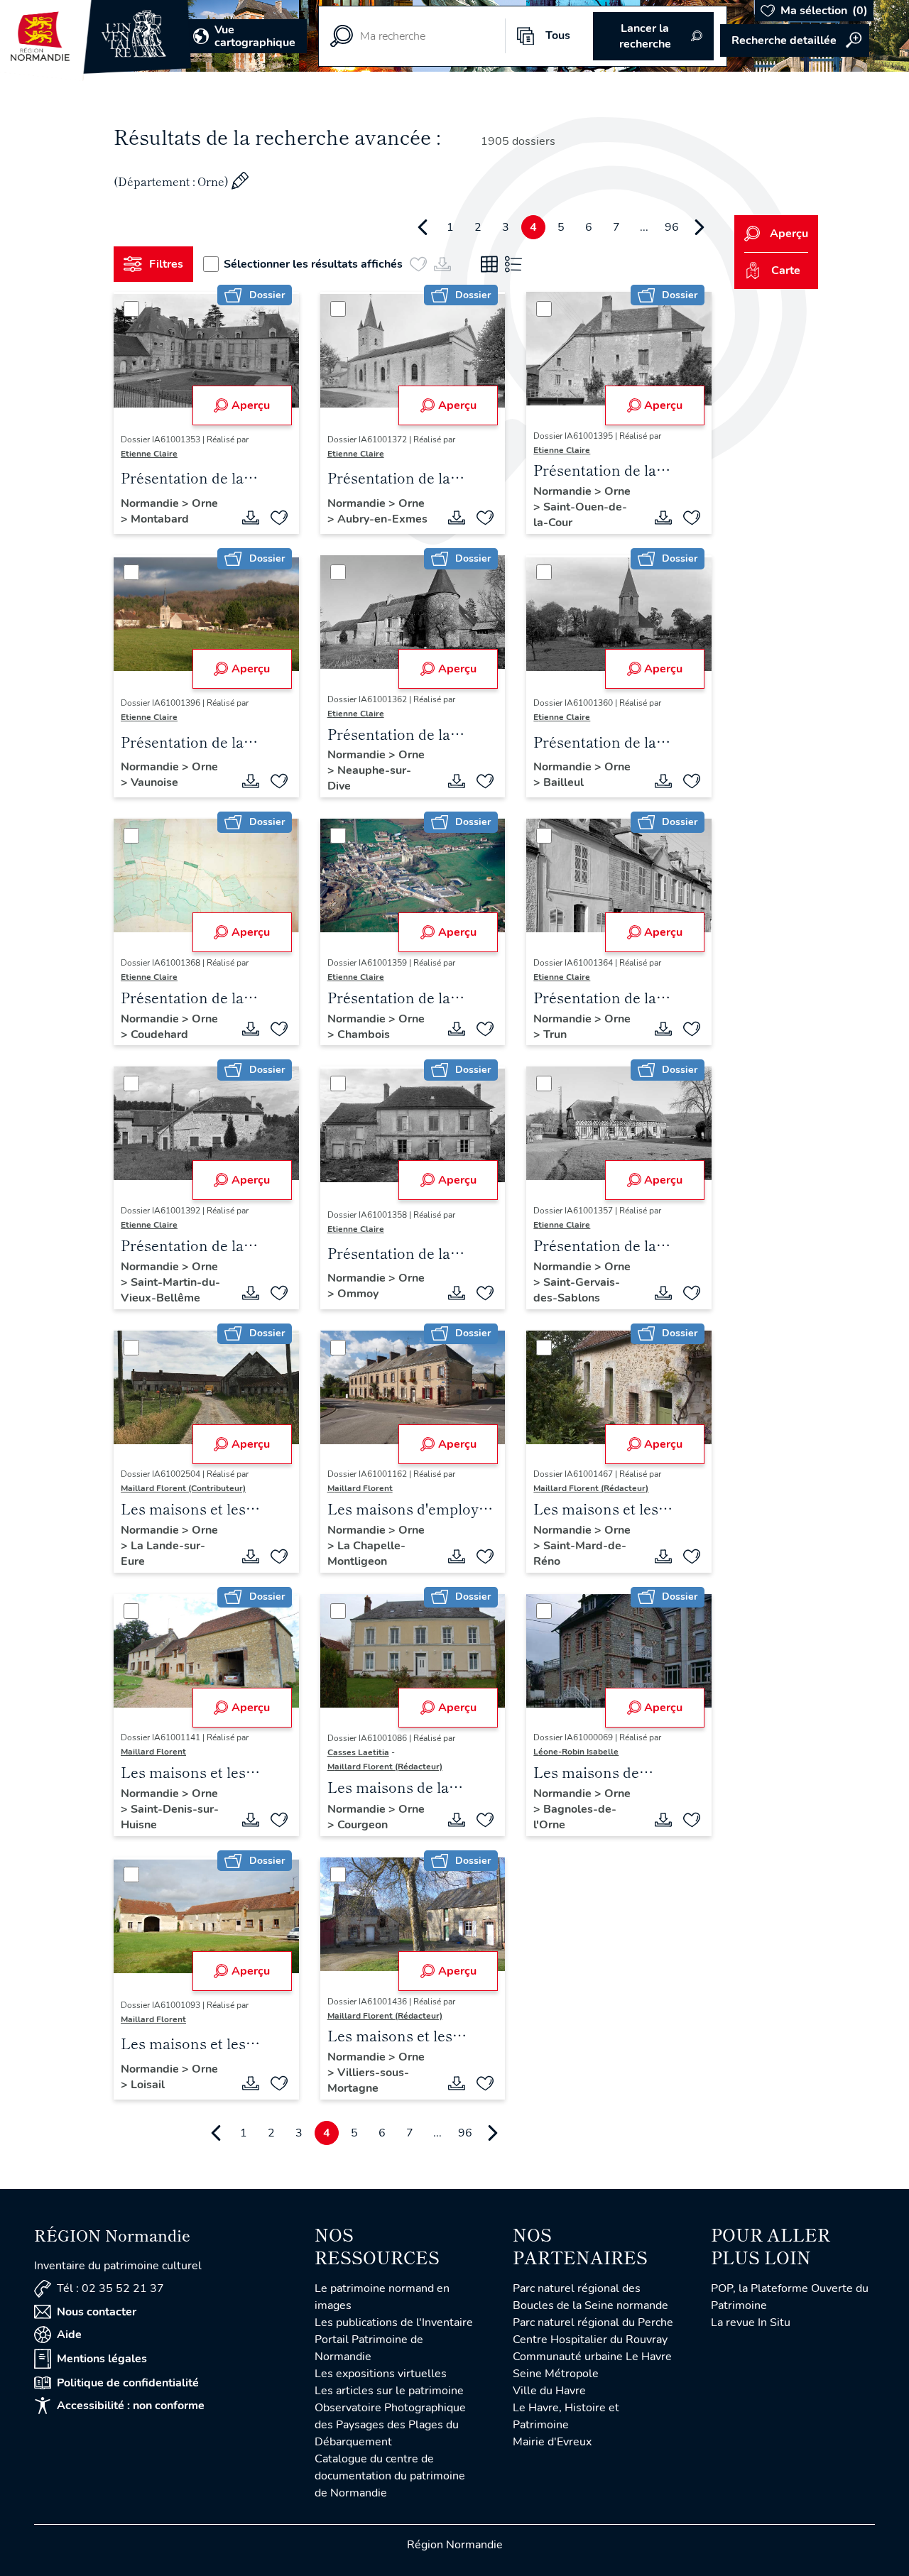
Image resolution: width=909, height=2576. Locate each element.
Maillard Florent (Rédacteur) (591, 1488)
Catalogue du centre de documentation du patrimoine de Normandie (390, 2476)
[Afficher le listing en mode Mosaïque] (489, 264)
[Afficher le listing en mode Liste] (513, 264)
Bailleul (564, 782)
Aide (69, 2335)
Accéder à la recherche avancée (795, 40)
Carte (786, 271)
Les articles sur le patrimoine (389, 2391)
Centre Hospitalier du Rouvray (590, 2340)
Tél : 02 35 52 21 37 (110, 2288)
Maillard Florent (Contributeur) (183, 1488)
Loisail (148, 2085)
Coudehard (159, 1035)
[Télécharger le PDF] (251, 518)
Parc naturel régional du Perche (593, 2323)
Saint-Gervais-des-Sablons (577, 1290)
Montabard (160, 519)
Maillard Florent (360, 1488)
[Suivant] (700, 227)
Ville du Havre (549, 2391)
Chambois (364, 1035)
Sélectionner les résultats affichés (313, 264)
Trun (555, 1035)
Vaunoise (154, 782)
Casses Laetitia (358, 1752)
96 (672, 227)
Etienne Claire (149, 454)
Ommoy (358, 1294)
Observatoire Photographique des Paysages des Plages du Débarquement (390, 2425)
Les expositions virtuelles (381, 2374)
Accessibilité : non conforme (131, 2406)
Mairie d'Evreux (552, 2442)
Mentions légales (102, 2359)
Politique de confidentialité (128, 2383)
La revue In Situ (751, 2323)
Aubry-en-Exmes (382, 519)
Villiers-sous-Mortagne (368, 2080)
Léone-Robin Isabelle (576, 1752)
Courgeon (363, 1825)
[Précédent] (423, 227)
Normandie (151, 503)
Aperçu (251, 405)
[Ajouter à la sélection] (279, 518)
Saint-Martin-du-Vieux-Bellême (170, 1290)
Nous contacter (97, 2312)
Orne (205, 503)
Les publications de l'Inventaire (394, 2323)
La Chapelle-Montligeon (366, 1554)
